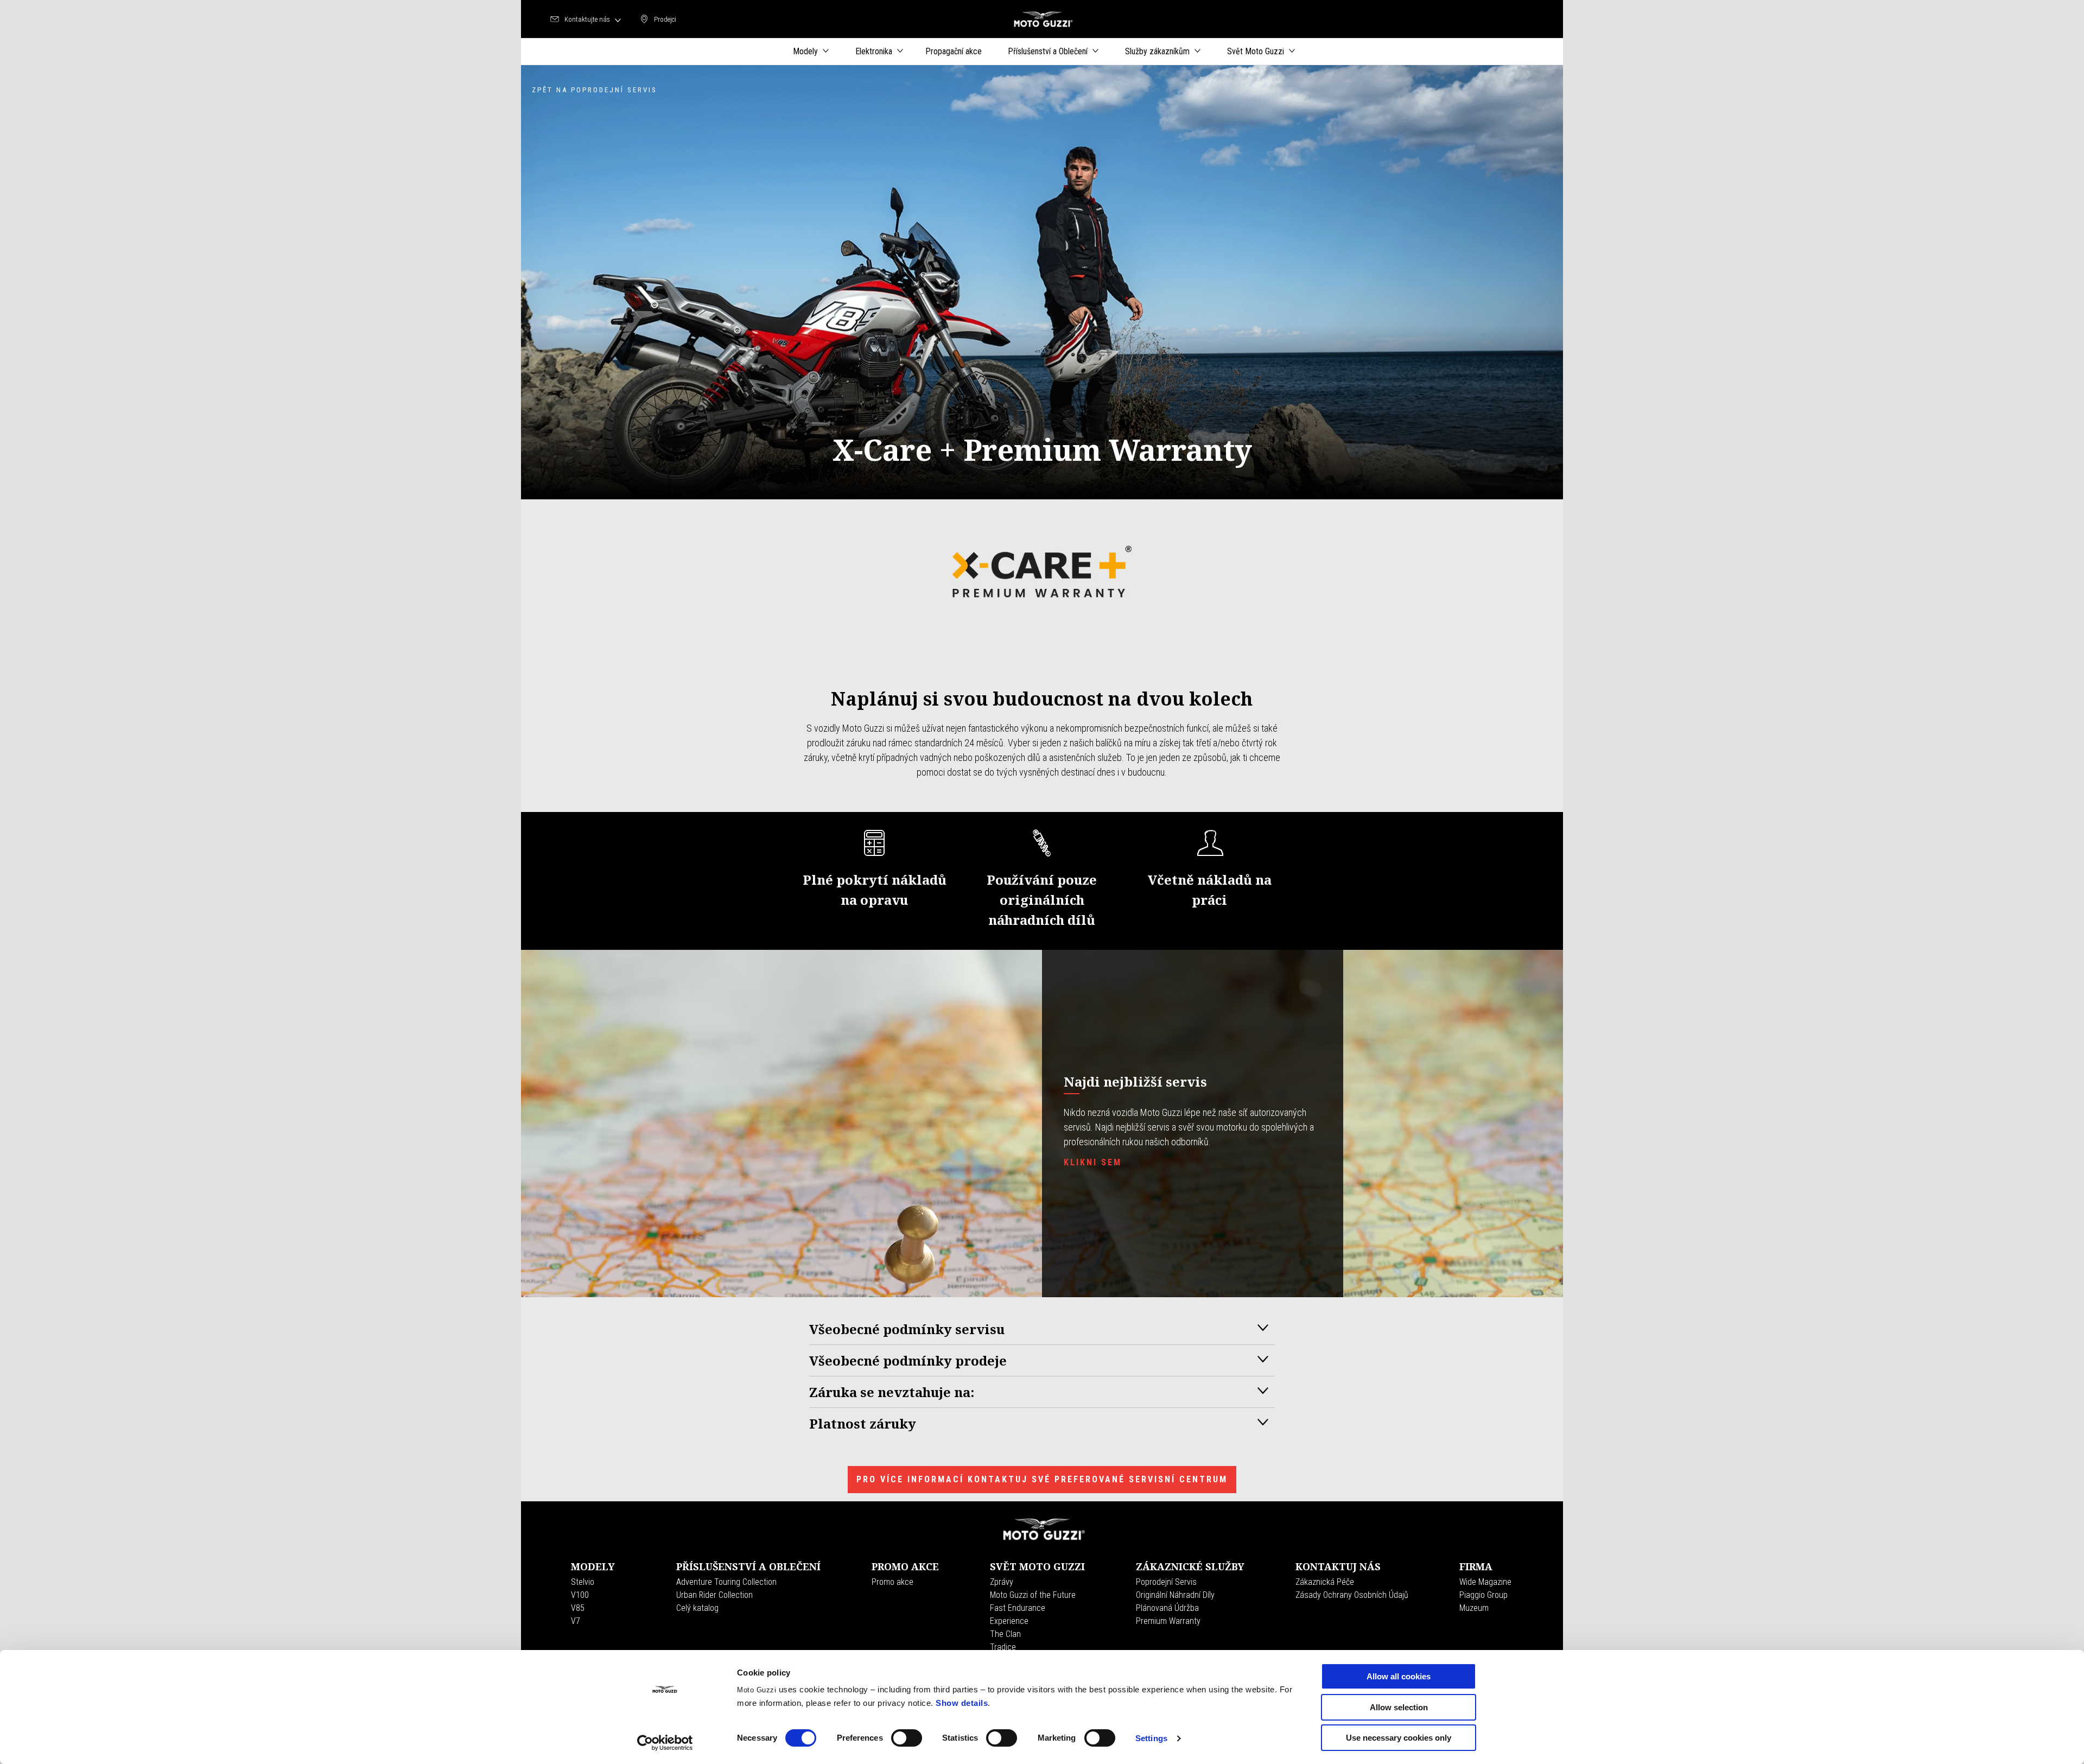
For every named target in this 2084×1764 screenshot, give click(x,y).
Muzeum (1474, 1608)
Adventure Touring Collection (726, 1582)
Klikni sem (1093, 1162)
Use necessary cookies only (1399, 1738)
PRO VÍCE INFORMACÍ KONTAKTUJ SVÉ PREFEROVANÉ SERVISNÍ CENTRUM (1042, 1479)
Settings (1151, 1738)
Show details (962, 1703)
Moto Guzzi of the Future (1033, 1595)
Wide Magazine (1485, 1582)
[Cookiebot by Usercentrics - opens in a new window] (665, 1743)
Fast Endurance (1018, 1608)
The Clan (1005, 1634)
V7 (576, 1621)
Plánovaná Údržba (1167, 1608)
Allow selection (1399, 1707)
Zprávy (1002, 1582)
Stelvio (583, 1582)
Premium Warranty (1168, 1621)
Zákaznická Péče (1325, 1582)
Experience (1009, 1621)
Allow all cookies (1399, 1676)
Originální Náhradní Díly (1175, 1595)
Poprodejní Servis (1166, 1582)
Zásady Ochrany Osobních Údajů (1352, 1595)
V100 (580, 1595)
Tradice (1003, 1647)
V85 (578, 1608)
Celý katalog (697, 1608)
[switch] (907, 1738)
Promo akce (892, 1582)
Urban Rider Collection (714, 1595)
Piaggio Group (1483, 1595)
